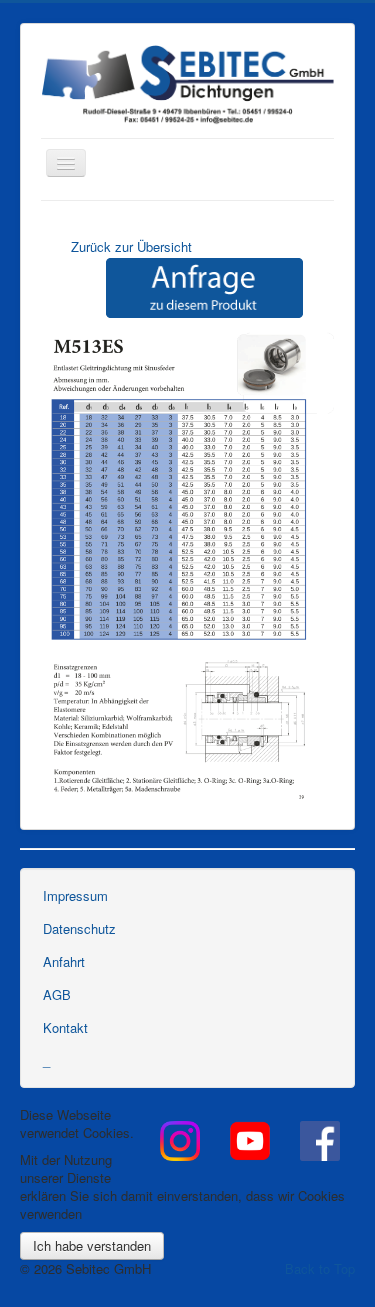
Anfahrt (64, 961)
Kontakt (65, 1027)
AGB (57, 994)
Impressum (75, 895)
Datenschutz (79, 928)
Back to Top (320, 1268)
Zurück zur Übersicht (131, 246)
